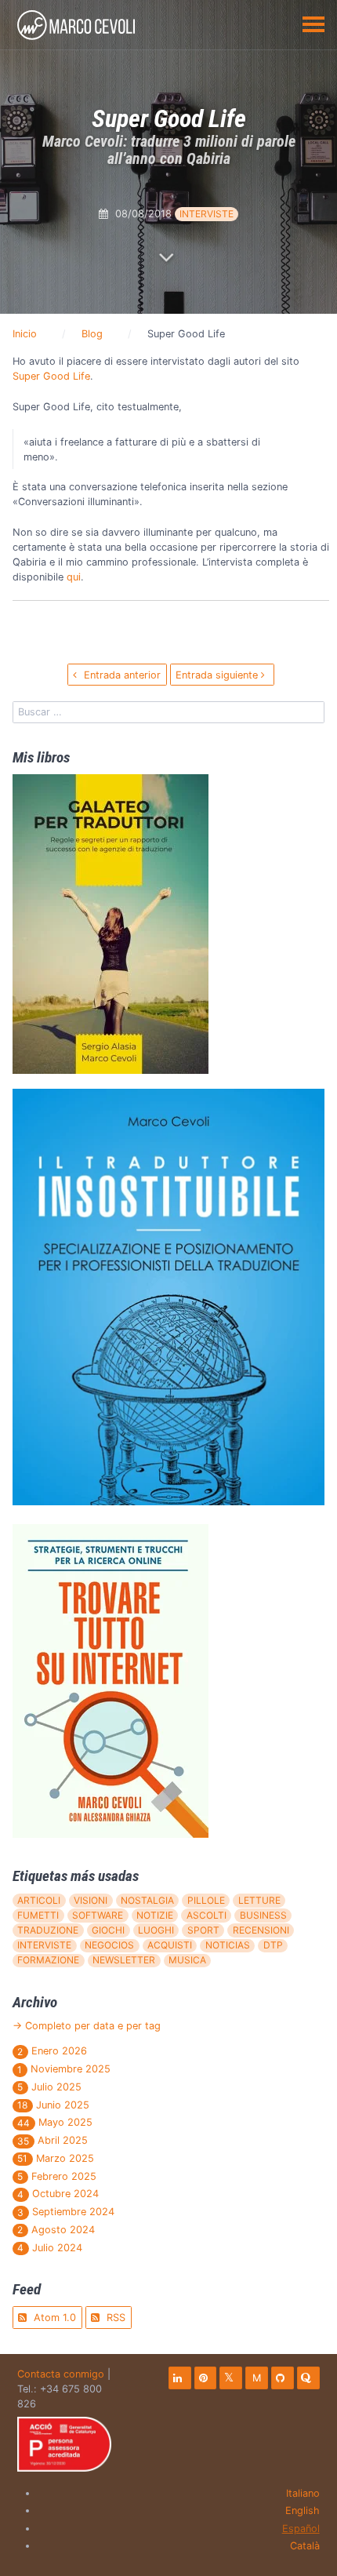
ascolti (207, 1915)
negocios (109, 1945)
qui (74, 577)
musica (187, 1960)
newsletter (124, 1960)
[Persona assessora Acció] (64, 2444)
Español (301, 2529)
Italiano (303, 2493)
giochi (108, 1930)
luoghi (156, 1930)
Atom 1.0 (53, 2318)
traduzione (48, 1930)
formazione (48, 1960)
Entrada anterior (121, 675)
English (303, 2511)
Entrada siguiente (218, 675)
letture (259, 1900)
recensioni (261, 1930)
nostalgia (147, 1900)
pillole (206, 1900)
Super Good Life (51, 376)
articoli (39, 1900)
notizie (155, 1915)
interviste (207, 214)
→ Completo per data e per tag (87, 2026)
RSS (114, 2318)
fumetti (38, 1915)
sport (203, 1930)
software (98, 1915)
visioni (91, 1900)
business (263, 1915)
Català (305, 2546)
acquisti (170, 1945)
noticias (228, 1945)
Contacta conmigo (61, 2374)
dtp (273, 1945)
